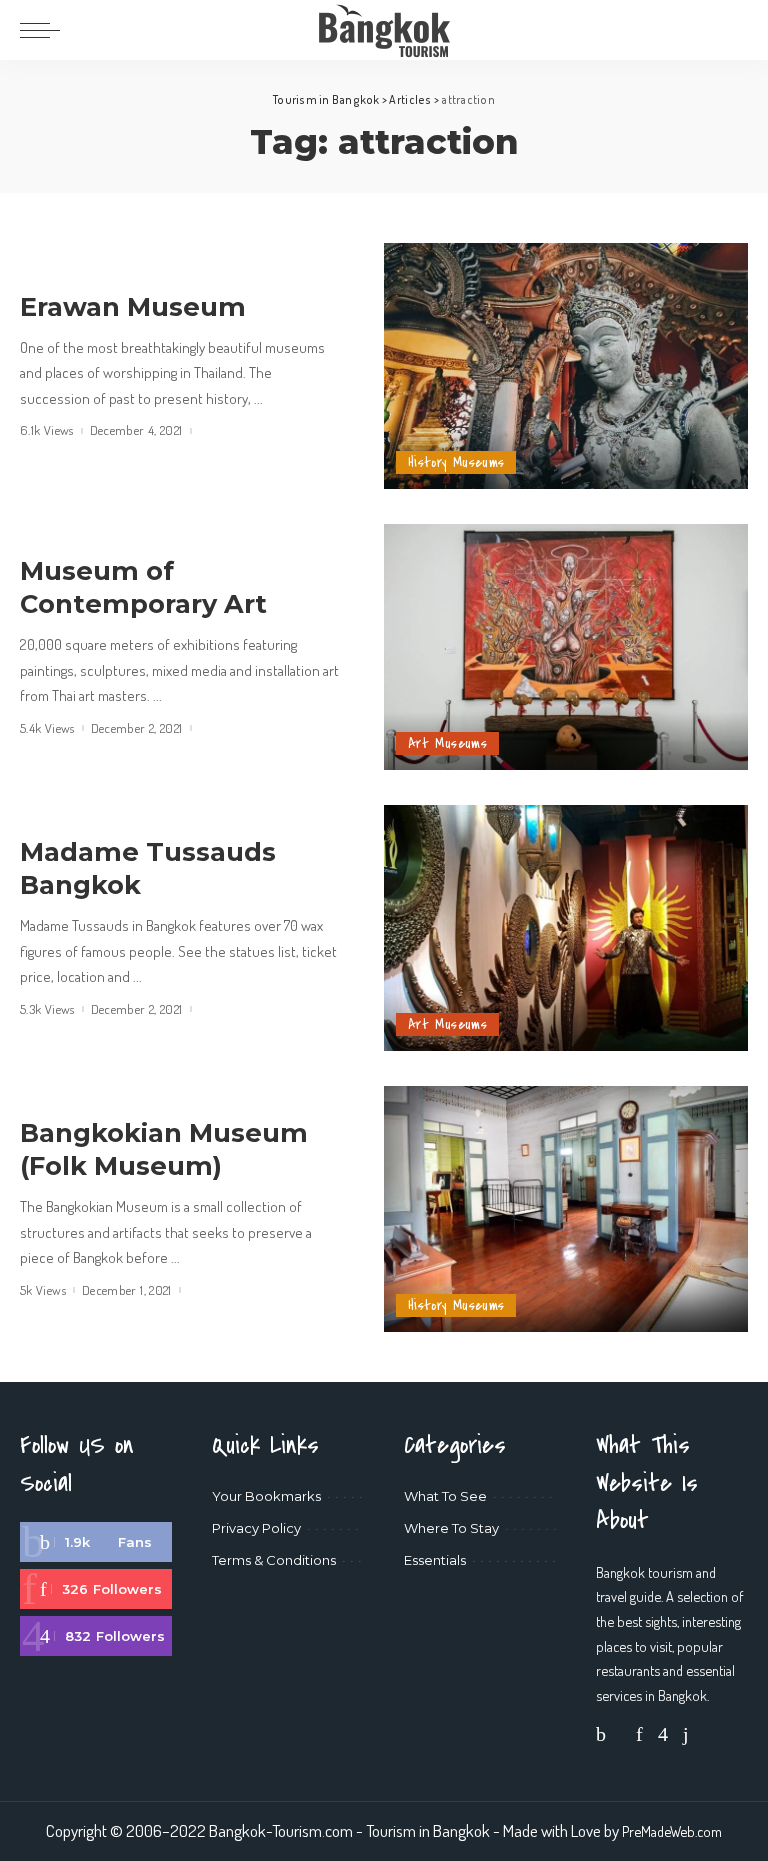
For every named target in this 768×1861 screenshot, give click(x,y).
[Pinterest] (96, 1589)
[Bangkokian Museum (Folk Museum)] (566, 1209)
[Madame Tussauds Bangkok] (566, 928)
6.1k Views (47, 430)
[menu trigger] (45, 30)
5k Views (43, 1290)
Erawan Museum (133, 306)
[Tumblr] (686, 1733)
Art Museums (447, 743)
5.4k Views (47, 728)
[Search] (735, 30)
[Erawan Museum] (566, 366)
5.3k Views (47, 1009)
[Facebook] (96, 1542)
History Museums (456, 462)
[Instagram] (96, 1636)
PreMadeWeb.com (672, 1831)
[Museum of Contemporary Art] (566, 647)
